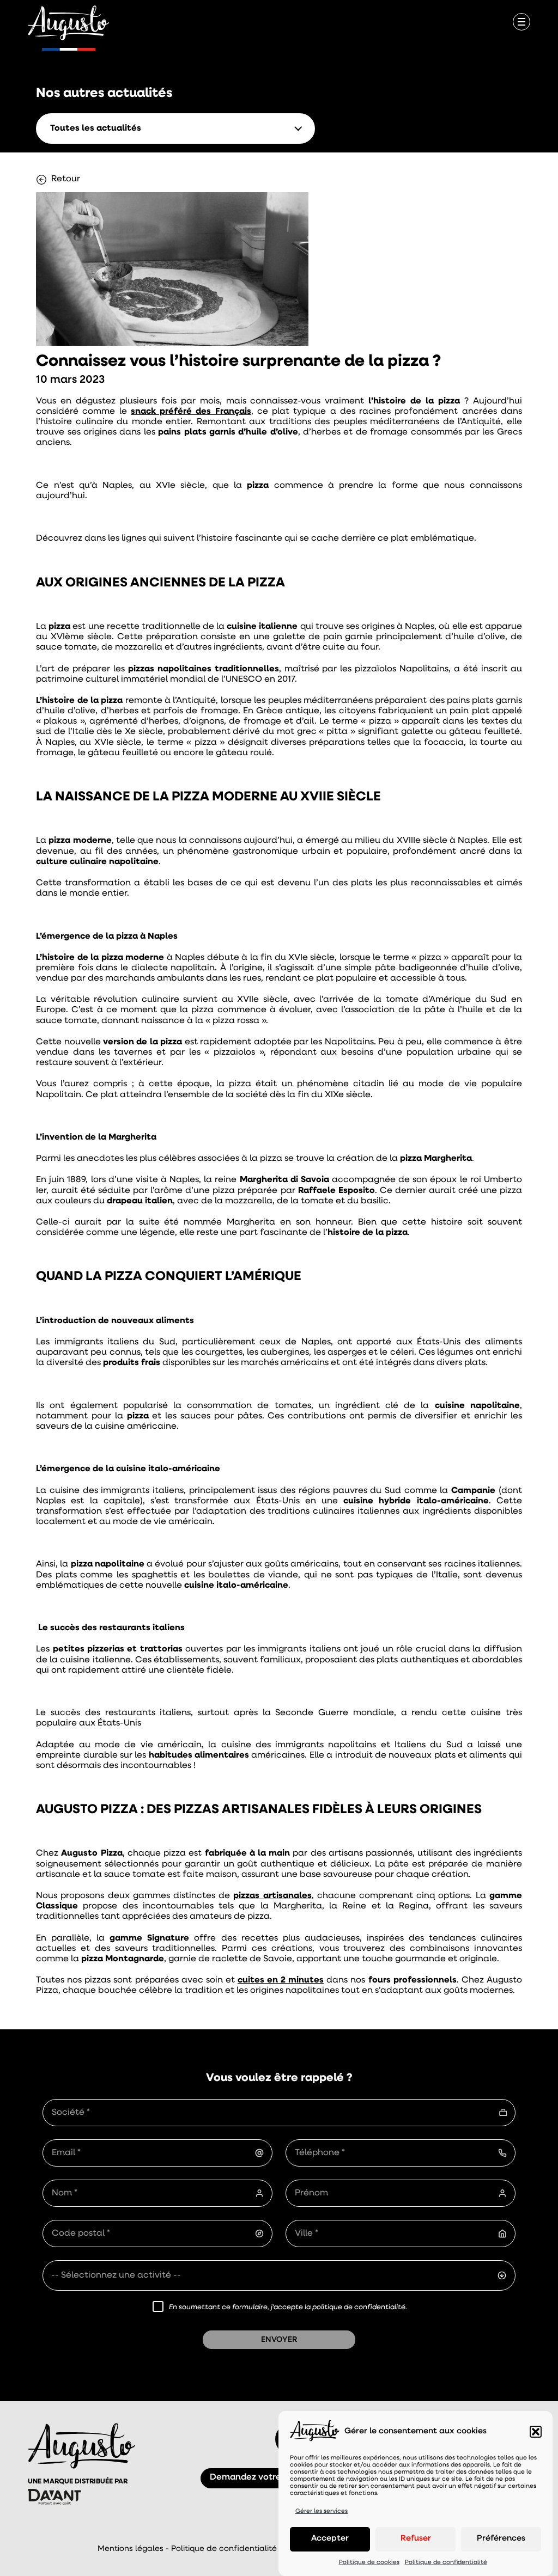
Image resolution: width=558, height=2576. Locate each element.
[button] (536, 2432)
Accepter (330, 2539)
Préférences (501, 2539)
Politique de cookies (369, 2563)
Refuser (416, 2539)
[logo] (69, 24)
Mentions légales (131, 2549)
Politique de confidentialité (446, 2563)
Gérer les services (322, 2511)
